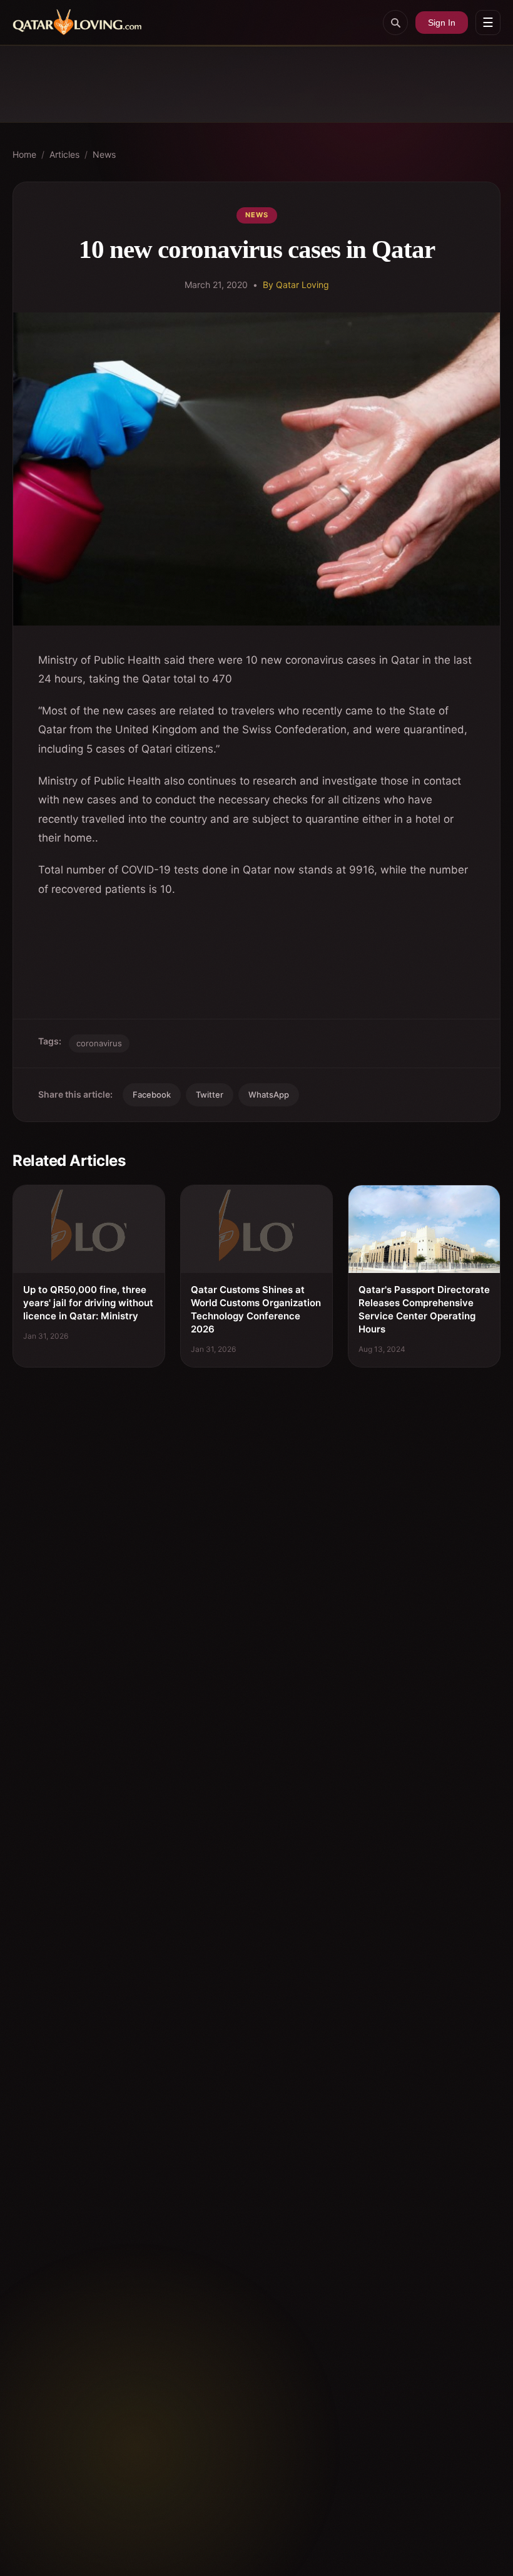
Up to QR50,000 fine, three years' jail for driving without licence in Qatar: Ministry (88, 1303)
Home (24, 154)
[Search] (395, 23)
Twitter (210, 1095)
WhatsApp (269, 1095)
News (104, 154)
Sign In (442, 23)
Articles (64, 154)
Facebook (152, 1095)
